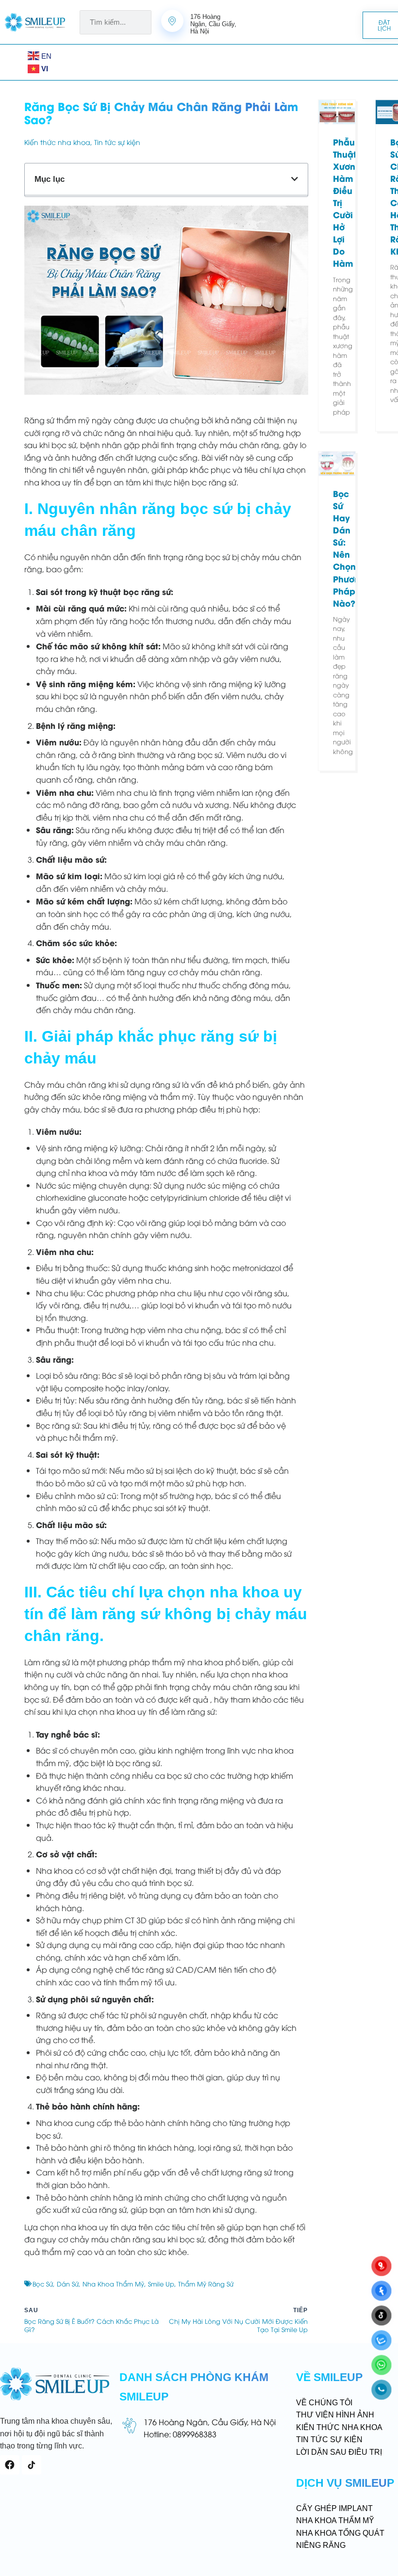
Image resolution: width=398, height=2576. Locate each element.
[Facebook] (10, 2465)
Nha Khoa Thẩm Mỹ (113, 2284)
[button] (19, 62)
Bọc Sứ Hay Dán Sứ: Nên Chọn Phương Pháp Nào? (349, 548)
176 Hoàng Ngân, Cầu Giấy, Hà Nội (210, 2422)
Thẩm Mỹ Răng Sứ (206, 2284)
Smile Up (161, 2284)
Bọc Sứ (43, 2284)
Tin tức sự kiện (117, 142)
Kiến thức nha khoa (57, 142)
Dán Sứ (68, 2284)
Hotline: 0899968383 (180, 2434)
